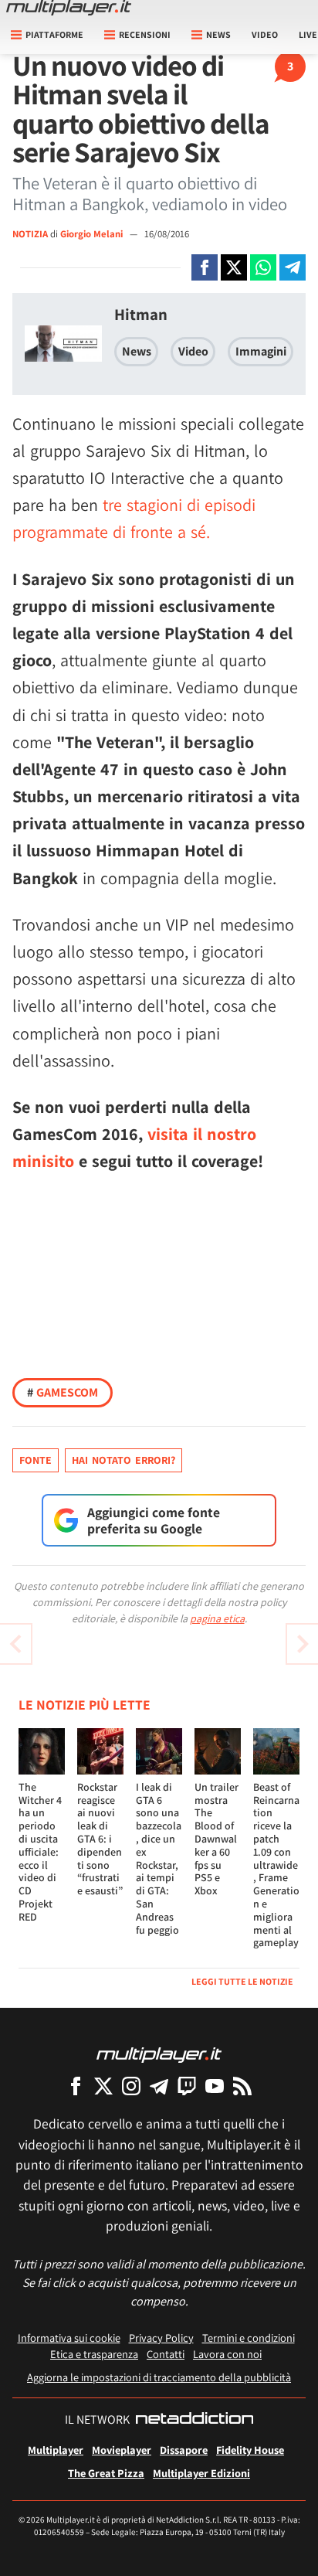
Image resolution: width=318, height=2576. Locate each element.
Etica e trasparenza (94, 2354)
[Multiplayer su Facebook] (76, 2086)
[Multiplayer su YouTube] (215, 2086)
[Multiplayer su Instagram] (131, 2086)
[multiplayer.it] (159, 2054)
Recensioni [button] (145, 34)
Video (265, 34)
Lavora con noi (227, 2354)
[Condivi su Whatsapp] (263, 267)
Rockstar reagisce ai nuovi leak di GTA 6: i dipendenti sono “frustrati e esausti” (100, 1839)
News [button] (218, 34)
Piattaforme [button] (54, 34)
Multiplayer (56, 2450)
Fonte (36, 1460)
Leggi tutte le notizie (242, 1981)
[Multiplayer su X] (103, 2086)
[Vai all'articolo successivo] (15, 1644)
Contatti (166, 2354)
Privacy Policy (161, 2338)
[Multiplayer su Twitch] (187, 2086)
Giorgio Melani (93, 234)
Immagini (261, 351)
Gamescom (63, 1392)
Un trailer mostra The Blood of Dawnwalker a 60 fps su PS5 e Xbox (217, 1839)
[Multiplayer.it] (69, 8)
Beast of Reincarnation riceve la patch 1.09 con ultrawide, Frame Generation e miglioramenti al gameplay (276, 1865)
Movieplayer (122, 2450)
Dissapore (184, 2450)
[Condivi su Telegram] (293, 267)
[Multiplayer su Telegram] (159, 2086)
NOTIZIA (30, 234)
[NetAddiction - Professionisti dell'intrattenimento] (195, 2420)
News (137, 351)
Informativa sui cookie (69, 2338)
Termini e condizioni (249, 2338)
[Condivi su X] (234, 267)
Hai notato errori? (123, 1460)
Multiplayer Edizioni (201, 2473)
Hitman (141, 314)
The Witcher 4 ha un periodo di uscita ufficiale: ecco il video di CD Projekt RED (40, 1852)
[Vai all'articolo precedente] (303, 1644)
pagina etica (217, 1618)
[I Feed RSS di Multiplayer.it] (242, 2086)
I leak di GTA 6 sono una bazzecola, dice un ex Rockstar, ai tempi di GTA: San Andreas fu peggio (159, 1858)
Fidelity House (250, 2450)
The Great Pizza (106, 2473)
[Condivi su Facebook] (205, 267)
